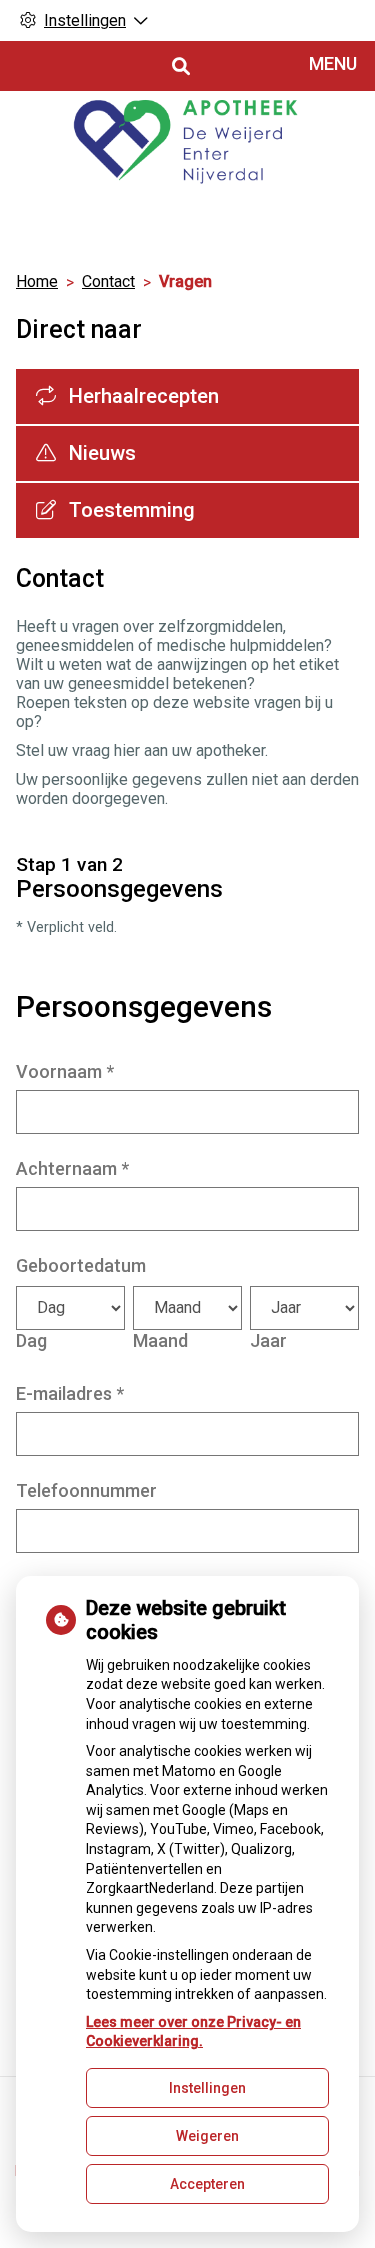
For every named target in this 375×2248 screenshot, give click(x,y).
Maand (160, 1340)
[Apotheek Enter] (188, 145)
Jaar (268, 1340)
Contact (108, 281)
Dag (31, 1340)
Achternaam (72, 1168)
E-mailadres (70, 1393)
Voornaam (65, 1071)
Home (37, 281)
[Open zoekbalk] (179, 66)
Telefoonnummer (86, 1490)
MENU (333, 63)
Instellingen (207, 2088)
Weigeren (207, 2136)
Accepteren (207, 2184)
